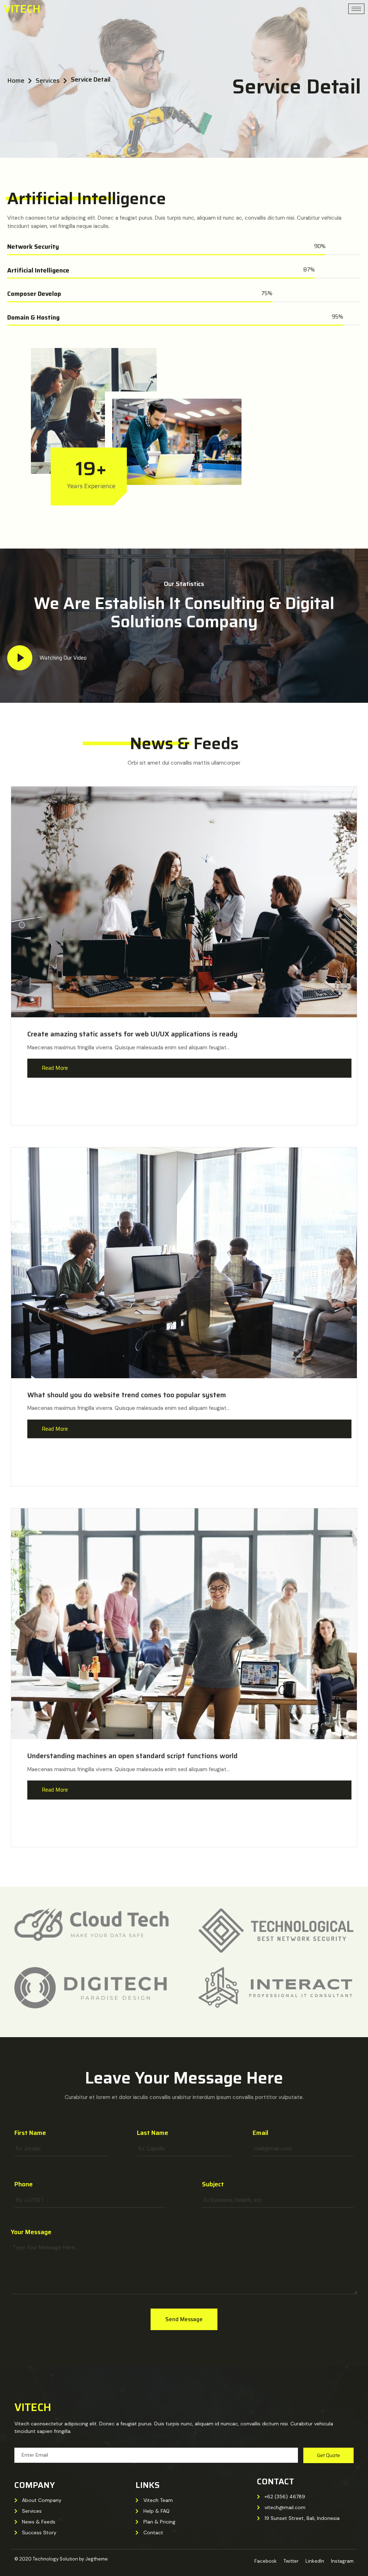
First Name (30, 2133)
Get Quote (328, 2455)
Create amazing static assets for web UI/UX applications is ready (132, 1034)
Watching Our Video (63, 658)
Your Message (31, 2232)
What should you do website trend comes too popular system (127, 1395)
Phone (24, 2184)
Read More (55, 1068)
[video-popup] (20, 658)
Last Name (153, 2133)
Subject (213, 2184)
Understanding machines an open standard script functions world (132, 1756)
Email (260, 2133)
